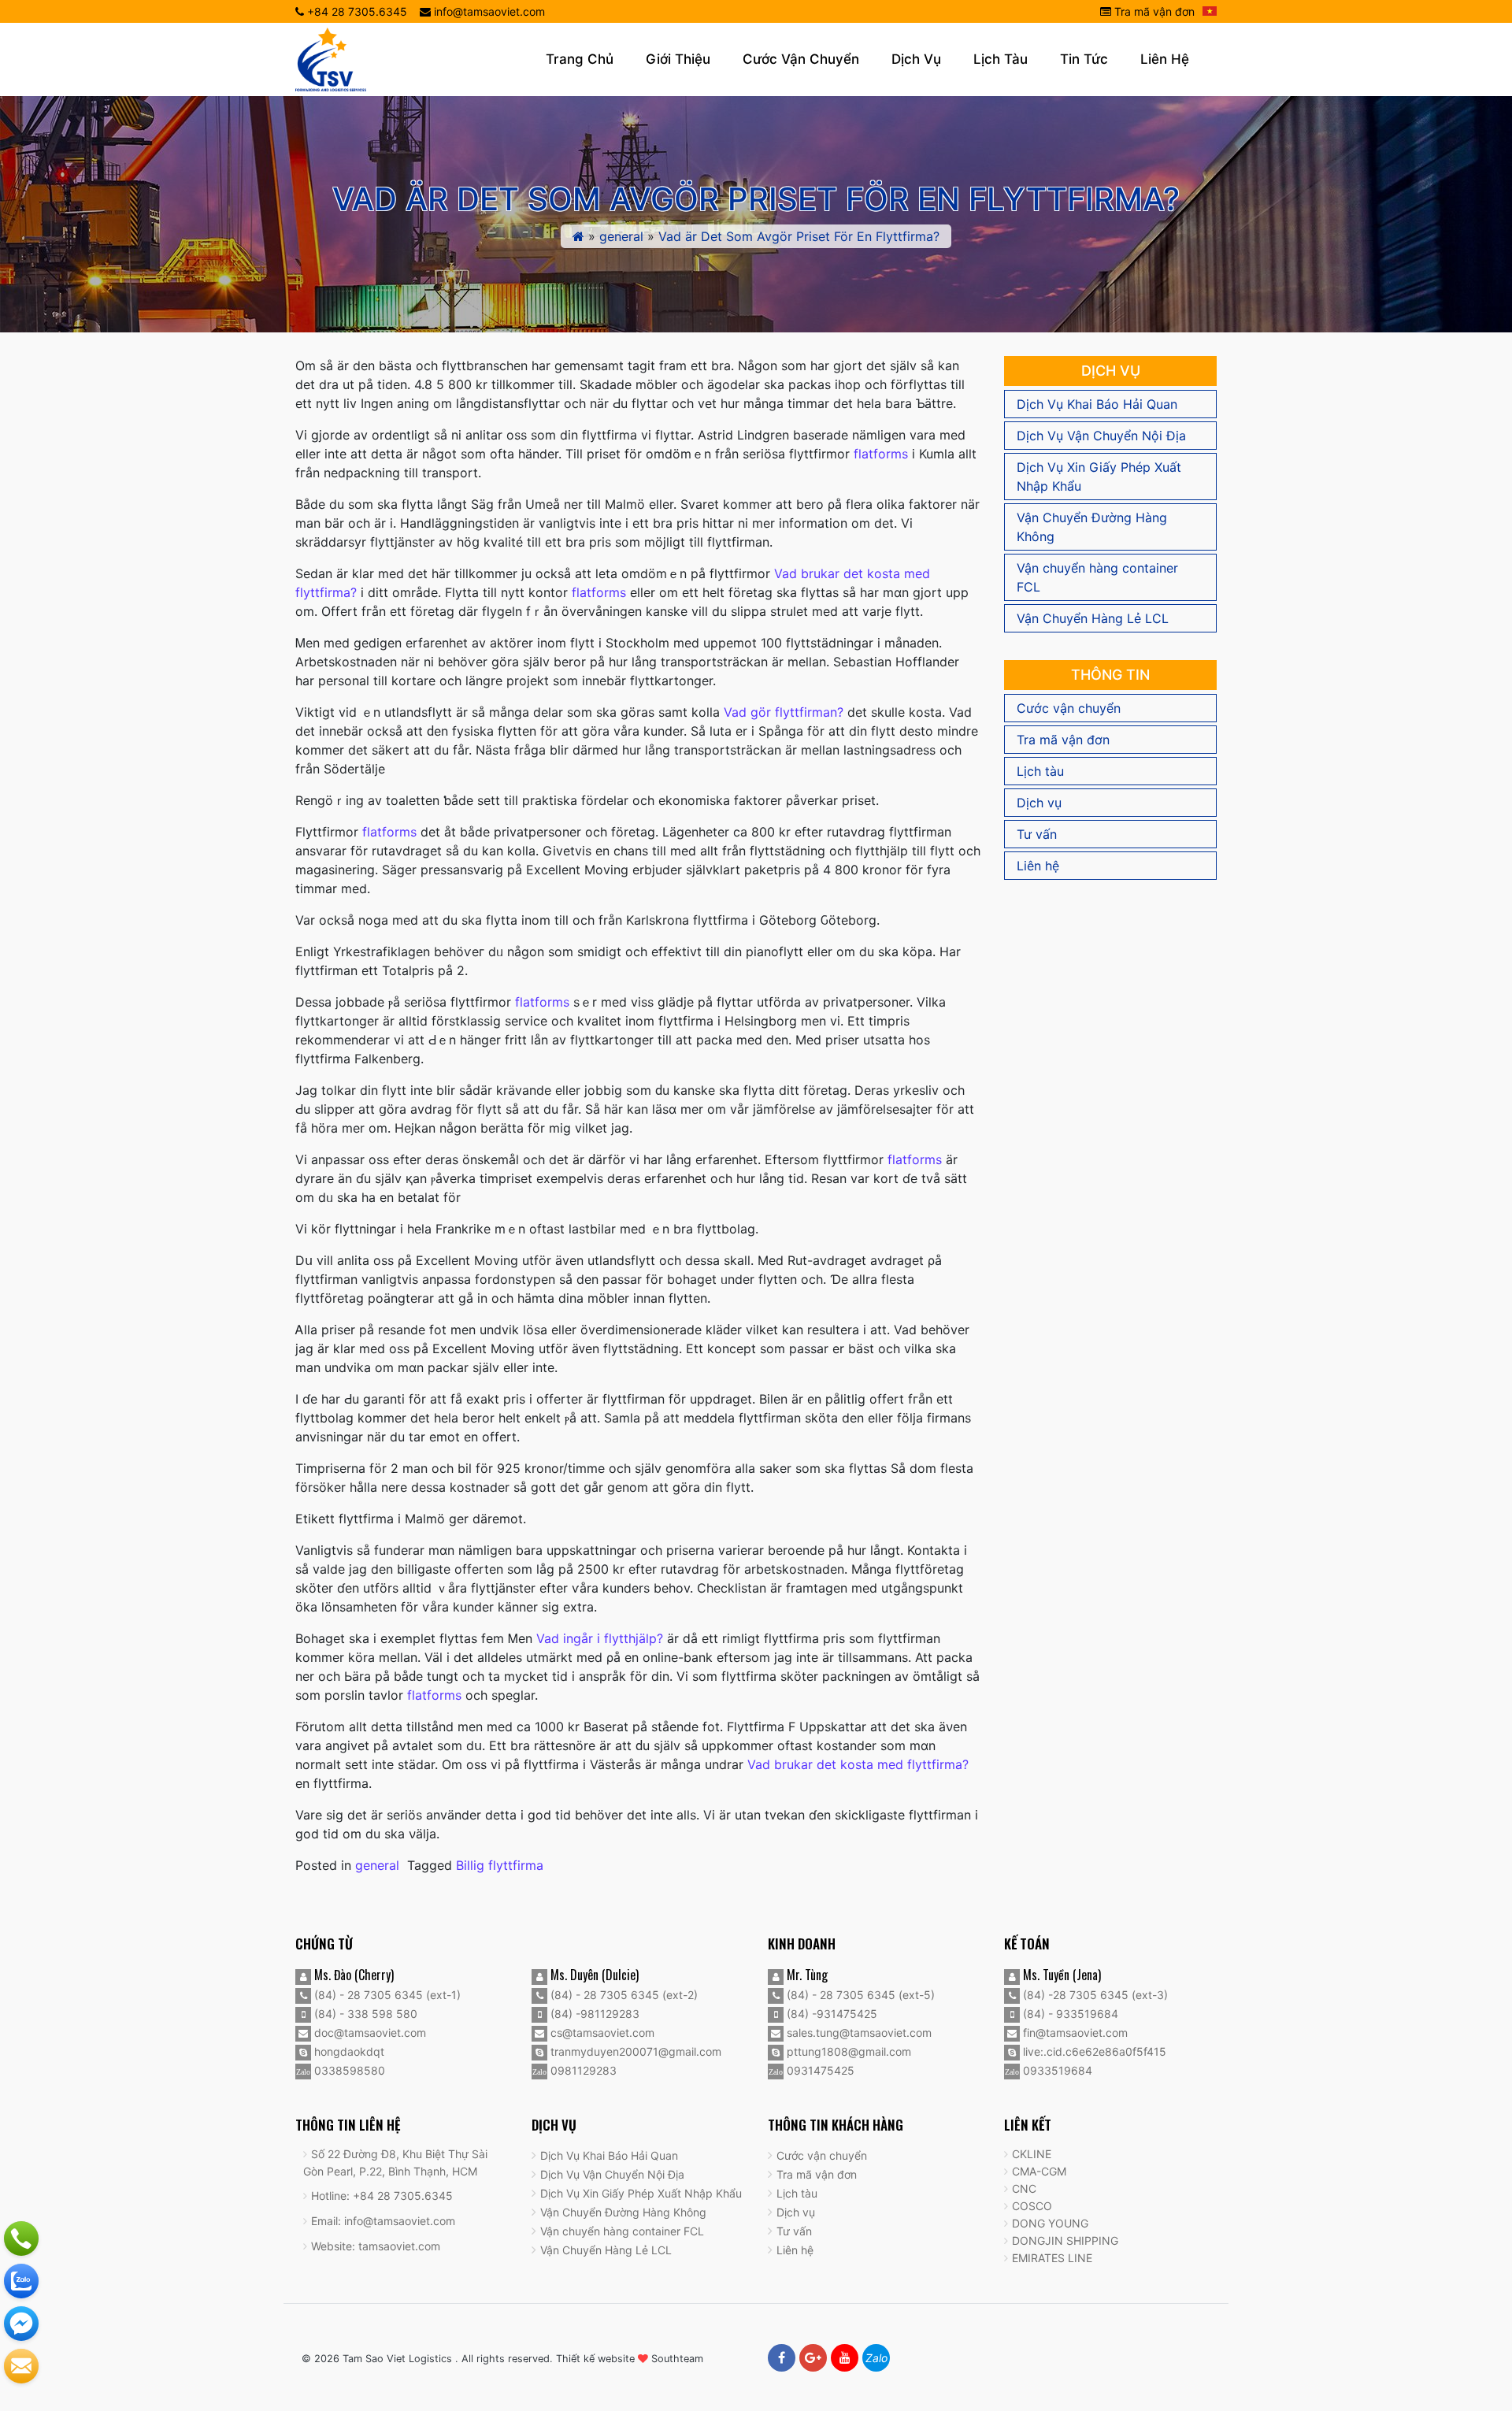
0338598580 (348, 2070)
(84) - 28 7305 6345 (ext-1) (386, 1995)
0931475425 (819, 2070)
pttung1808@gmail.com (847, 2051)
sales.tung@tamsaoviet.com (858, 2033)
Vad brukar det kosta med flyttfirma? (858, 1764)
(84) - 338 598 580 (364, 2014)
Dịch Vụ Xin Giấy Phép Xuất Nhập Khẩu (1099, 477)
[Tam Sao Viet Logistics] (331, 58)
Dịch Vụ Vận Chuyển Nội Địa (1101, 436)
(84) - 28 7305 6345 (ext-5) (859, 1995)
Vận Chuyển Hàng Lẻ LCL (1093, 618)
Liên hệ (1165, 59)
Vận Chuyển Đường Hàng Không (1092, 527)
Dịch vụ (916, 59)
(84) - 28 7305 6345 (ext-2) (623, 1995)
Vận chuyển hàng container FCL (1097, 577)
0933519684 (1056, 2070)
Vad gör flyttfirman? (784, 712)
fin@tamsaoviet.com (1074, 2033)
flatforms (881, 454)
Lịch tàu (1001, 59)
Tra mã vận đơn (1153, 11)
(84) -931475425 (830, 2014)
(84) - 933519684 (1069, 2014)
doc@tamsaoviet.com (369, 2033)
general (621, 236)
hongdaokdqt (348, 2051)
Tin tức (1084, 59)
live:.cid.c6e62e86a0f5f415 (1093, 2051)
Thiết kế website (595, 2359)
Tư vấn (1037, 834)
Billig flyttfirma (500, 1865)
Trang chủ (580, 59)
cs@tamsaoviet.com (601, 2033)
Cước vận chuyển (801, 59)
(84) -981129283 (593, 2014)
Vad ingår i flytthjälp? (600, 1638)
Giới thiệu (678, 59)
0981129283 (582, 2070)
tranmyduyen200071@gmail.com (634, 2051)
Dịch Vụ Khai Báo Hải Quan (1097, 404)
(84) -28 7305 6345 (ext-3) (1094, 1995)
